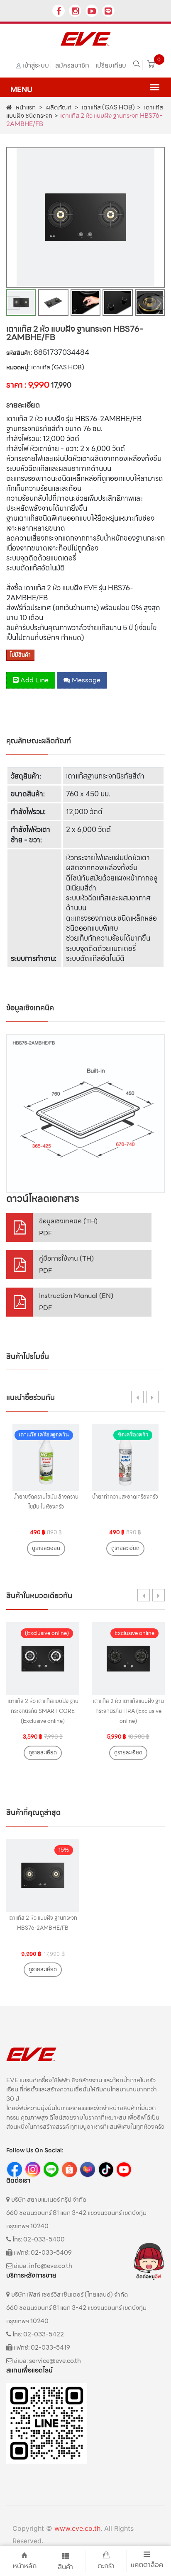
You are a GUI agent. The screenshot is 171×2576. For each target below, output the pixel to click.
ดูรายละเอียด (46, 1548)
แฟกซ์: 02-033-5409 (42, 2253)
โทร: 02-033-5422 (38, 2334)
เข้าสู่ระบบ (36, 65)
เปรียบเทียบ (111, 65)
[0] (151, 65)
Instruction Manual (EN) (76, 1302)
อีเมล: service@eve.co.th (47, 2361)
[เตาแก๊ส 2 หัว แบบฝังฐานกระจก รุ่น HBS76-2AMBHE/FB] (85, 1113)
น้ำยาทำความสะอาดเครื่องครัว (125, 1497)
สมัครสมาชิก (72, 65)
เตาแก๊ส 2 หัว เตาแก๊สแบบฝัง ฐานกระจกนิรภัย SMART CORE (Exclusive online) (43, 1711)
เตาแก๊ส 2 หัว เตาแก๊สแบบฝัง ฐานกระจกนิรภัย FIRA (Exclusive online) (128, 1711)
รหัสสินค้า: (19, 353)
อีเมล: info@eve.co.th (42, 2266)
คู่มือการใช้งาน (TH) (66, 1265)
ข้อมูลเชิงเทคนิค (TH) (68, 1227)
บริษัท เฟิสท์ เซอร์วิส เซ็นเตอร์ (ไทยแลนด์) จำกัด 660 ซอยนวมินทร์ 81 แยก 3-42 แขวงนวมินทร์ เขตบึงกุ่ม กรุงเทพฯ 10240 (76, 2308)
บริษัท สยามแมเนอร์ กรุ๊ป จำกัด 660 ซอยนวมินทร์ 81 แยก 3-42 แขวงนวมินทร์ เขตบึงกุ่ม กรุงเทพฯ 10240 (76, 2213)
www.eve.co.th (77, 2528)
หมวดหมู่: (18, 367)
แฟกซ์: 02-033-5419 (41, 2348)
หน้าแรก (26, 107)
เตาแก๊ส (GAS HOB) (108, 107)
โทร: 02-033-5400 (38, 2239)
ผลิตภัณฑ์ (58, 107)
